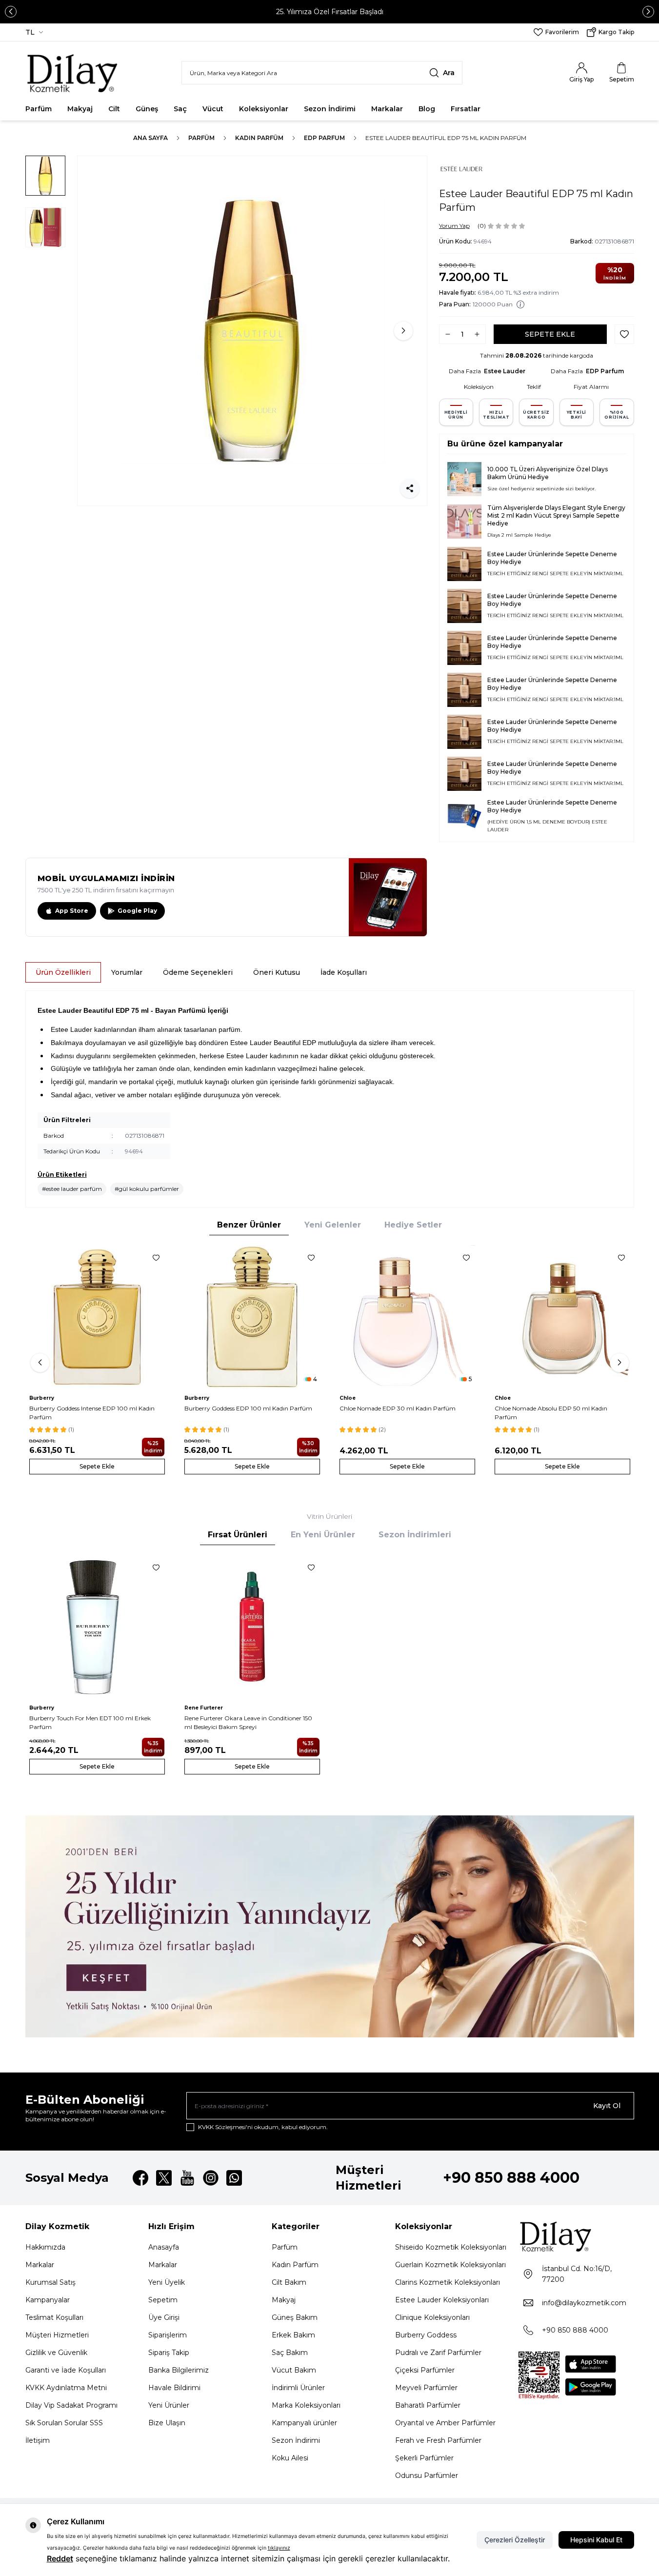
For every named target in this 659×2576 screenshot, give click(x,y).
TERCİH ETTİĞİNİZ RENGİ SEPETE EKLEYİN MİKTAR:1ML (555, 574)
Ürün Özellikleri (63, 972)
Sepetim (163, 2300)
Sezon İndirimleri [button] (415, 1535)
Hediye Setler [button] (413, 1225)
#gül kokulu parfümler (147, 1189)
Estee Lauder (505, 371)
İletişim (38, 2440)
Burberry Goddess (426, 2335)
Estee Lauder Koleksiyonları (442, 2300)
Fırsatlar (466, 109)
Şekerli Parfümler (424, 2458)
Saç (180, 109)
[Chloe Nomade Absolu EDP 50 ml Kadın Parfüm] (562, 1317)
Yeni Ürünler (169, 2405)
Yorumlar (127, 972)
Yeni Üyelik (167, 2282)
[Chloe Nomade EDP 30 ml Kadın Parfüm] (407, 1317)
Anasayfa (164, 2247)
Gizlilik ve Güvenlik (56, 2353)
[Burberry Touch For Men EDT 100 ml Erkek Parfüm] (97, 1627)
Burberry (42, 1398)
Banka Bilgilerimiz (179, 2370)
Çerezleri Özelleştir (515, 2540)
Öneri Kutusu (277, 972)
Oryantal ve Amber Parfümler (445, 2423)
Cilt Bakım (289, 2282)
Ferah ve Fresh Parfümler (438, 2440)
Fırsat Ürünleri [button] (238, 1535)
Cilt (114, 109)
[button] (11, 12)
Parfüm (39, 109)
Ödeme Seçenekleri (198, 972)
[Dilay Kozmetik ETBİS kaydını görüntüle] (539, 2375)
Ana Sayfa (150, 138)
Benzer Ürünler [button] (249, 1225)
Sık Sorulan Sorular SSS (64, 2423)
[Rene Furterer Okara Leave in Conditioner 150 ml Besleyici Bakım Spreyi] (252, 1627)
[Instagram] (211, 2178)
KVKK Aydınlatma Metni (66, 2388)
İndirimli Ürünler (298, 2388)
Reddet (60, 2558)
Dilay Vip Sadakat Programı (71, 2405)
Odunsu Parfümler (427, 2475)
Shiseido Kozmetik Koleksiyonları (451, 2247)
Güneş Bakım (295, 2317)
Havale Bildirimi (174, 2388)
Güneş (147, 109)
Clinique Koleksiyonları (432, 2317)
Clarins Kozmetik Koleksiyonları (448, 2282)
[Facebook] (140, 2178)
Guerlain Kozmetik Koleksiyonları (450, 2265)
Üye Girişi (164, 2317)
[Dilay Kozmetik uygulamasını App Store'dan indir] (591, 2364)
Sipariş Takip (169, 2353)
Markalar (387, 109)
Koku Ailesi (290, 2458)
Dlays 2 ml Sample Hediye (519, 535)
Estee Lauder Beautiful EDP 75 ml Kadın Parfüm (446, 138)
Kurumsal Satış (50, 2282)
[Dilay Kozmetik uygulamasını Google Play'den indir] (591, 2387)
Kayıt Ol (607, 2106)
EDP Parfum (324, 138)
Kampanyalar (48, 2300)
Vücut (213, 109)
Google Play (137, 911)
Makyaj (80, 109)
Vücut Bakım (294, 2370)
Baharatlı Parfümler (428, 2405)
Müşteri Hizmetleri (57, 2335)
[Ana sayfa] (73, 73)
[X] (164, 2178)
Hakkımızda (45, 2247)
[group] (252, 331)
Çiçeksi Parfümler (425, 2370)
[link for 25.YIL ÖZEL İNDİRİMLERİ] (330, 1926)
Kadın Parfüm (259, 138)
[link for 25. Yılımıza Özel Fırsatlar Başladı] (329, 12)
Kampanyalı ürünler (304, 2423)
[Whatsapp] (234, 2178)
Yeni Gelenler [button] (333, 1225)
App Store (72, 911)
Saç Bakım (290, 2353)
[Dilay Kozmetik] (576, 2236)
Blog (427, 109)
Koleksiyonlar (264, 109)
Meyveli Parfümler (426, 2388)
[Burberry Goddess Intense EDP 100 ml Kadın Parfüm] (97, 1317)
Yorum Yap (454, 226)
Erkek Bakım (293, 2335)
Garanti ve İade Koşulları (66, 2370)
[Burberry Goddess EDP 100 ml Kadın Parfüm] (252, 1317)
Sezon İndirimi (330, 109)
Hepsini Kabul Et (596, 2540)
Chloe (348, 1398)
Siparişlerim (168, 2335)
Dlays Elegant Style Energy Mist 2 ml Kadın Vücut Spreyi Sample (556, 512)
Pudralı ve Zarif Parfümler (438, 2353)
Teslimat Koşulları (54, 2317)
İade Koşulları (344, 972)
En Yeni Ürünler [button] (323, 1535)
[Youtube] (187, 2178)
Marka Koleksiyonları (306, 2405)
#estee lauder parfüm (72, 1189)
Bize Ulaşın (167, 2423)
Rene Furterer (204, 1708)
